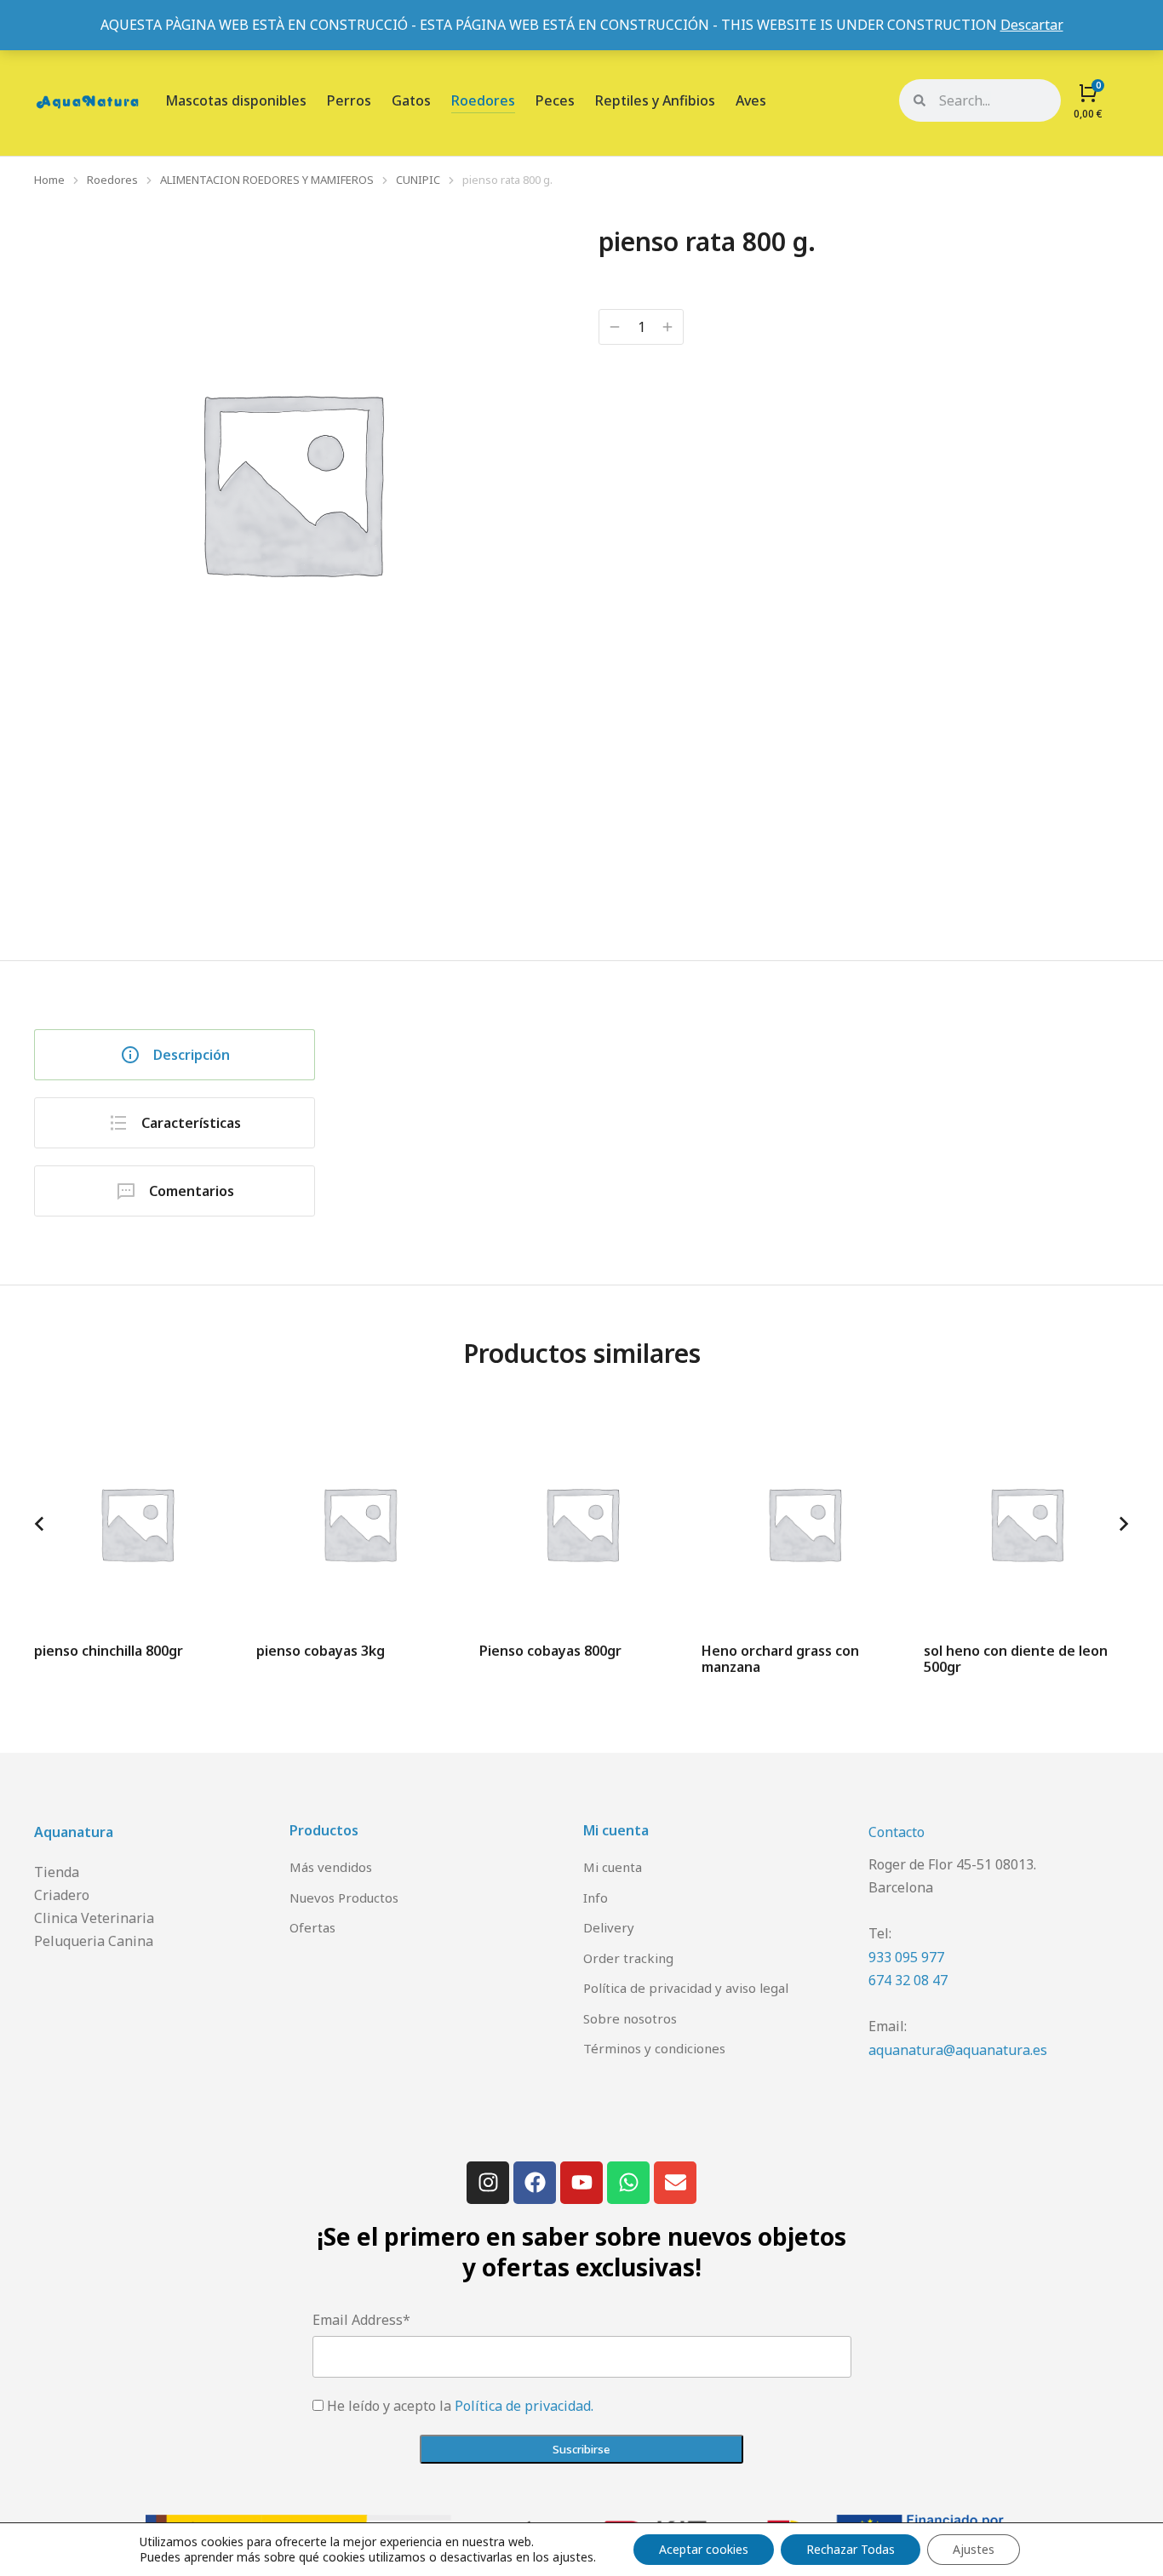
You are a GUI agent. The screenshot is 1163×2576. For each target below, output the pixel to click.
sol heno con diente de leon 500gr (1016, 1659)
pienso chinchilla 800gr (109, 1651)
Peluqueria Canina (94, 1941)
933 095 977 (906, 1957)
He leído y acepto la (460, 2406)
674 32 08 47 (908, 1980)
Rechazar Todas (851, 2549)
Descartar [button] (1032, 25)
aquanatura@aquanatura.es (958, 2050)
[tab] (175, 1055)
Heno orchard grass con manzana (780, 1659)
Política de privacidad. (524, 2406)
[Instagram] (488, 2183)
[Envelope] (675, 2183)
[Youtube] (581, 2183)
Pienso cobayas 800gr (550, 1651)
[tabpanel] (748, 1106)
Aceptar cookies (704, 2549)
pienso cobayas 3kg (321, 1651)
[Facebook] (535, 2183)
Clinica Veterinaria (94, 1918)
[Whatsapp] (628, 2183)
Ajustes (974, 2549)
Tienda (57, 1872)
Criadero (62, 1895)
